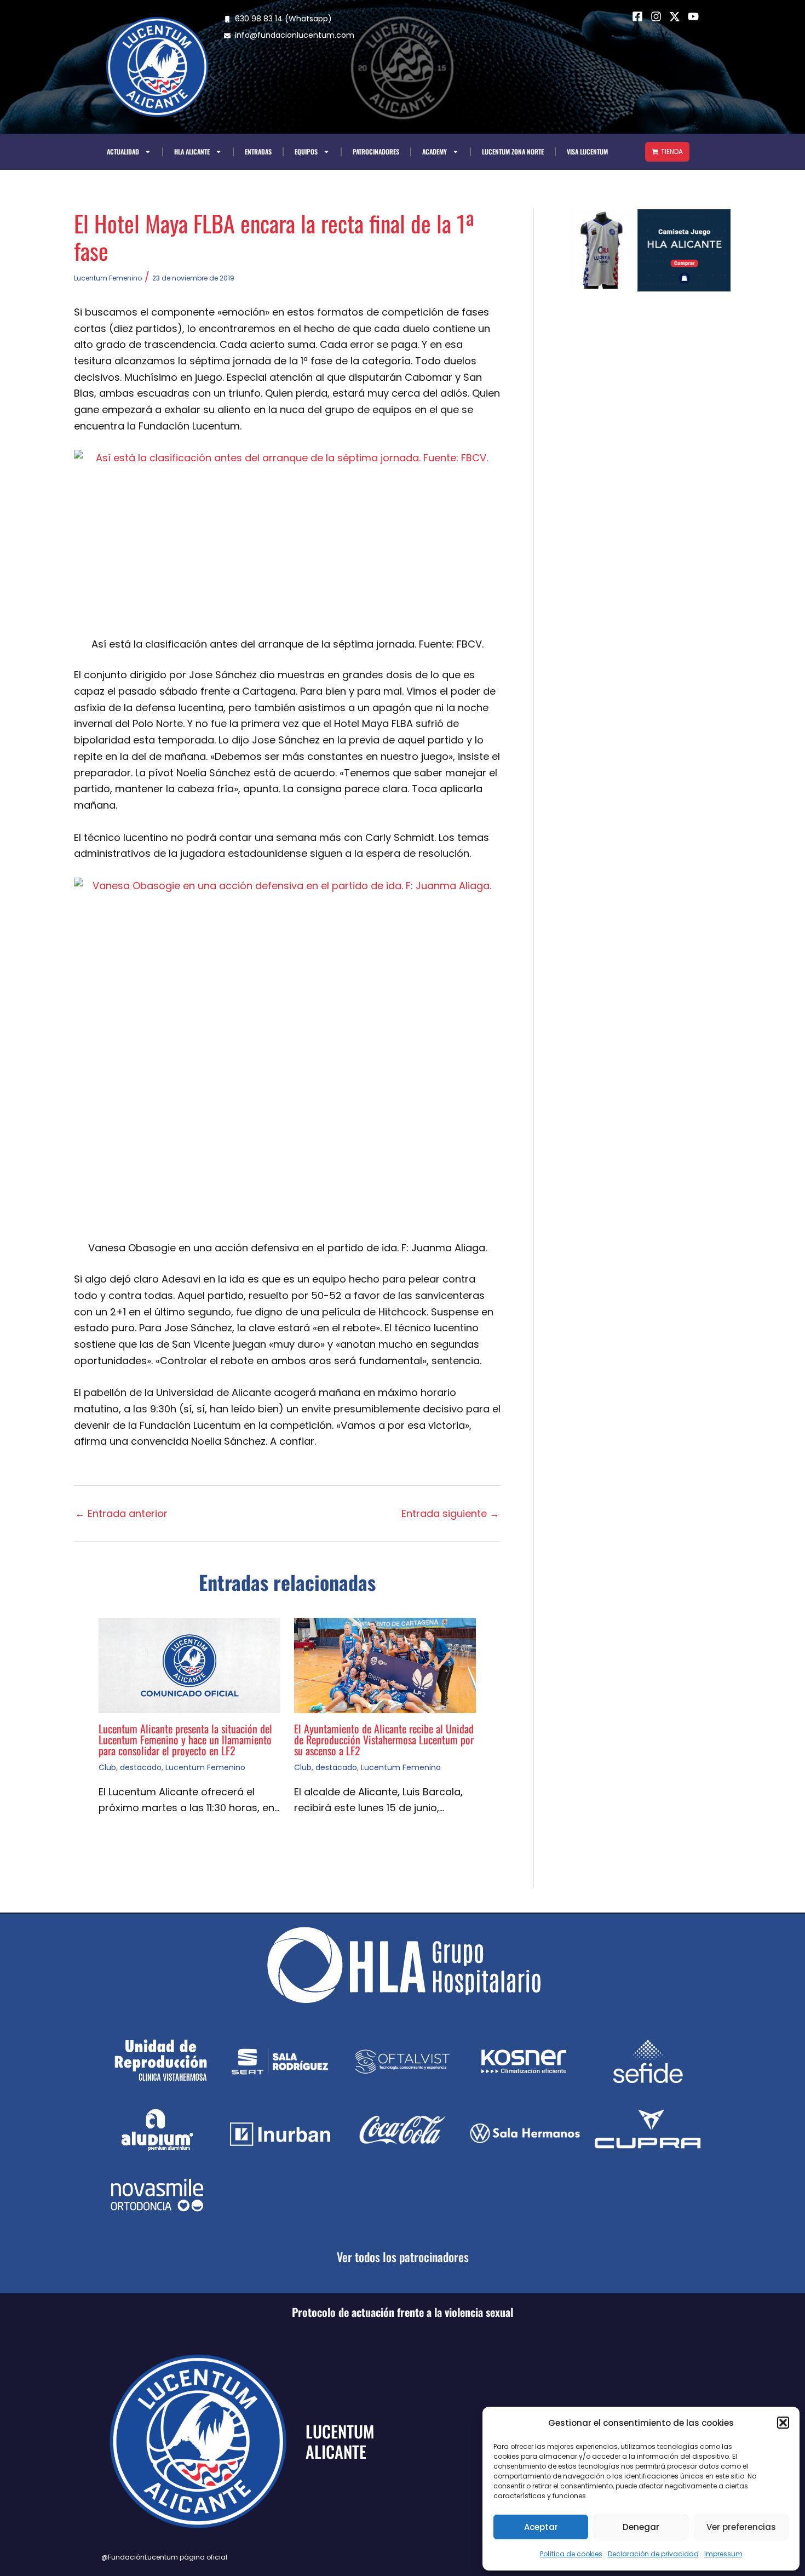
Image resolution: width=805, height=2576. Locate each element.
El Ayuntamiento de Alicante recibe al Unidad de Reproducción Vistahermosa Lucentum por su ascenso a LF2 (384, 1739)
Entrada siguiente (450, 1514)
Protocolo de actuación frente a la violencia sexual (403, 2312)
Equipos (306, 151)
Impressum (723, 2554)
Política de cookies (571, 2554)
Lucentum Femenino (108, 278)
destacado (141, 1767)
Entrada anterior (121, 1514)
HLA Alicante (192, 151)
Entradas (258, 151)
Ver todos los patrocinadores (403, 2257)
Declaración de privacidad (653, 2554)
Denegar (641, 2527)
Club (107, 1767)
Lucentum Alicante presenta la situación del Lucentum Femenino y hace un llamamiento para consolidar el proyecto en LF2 (185, 1739)
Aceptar (541, 2527)
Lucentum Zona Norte (513, 151)
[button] (783, 2423)
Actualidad (123, 151)
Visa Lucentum (587, 151)
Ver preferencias (741, 2527)
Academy (435, 151)
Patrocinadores (376, 151)
